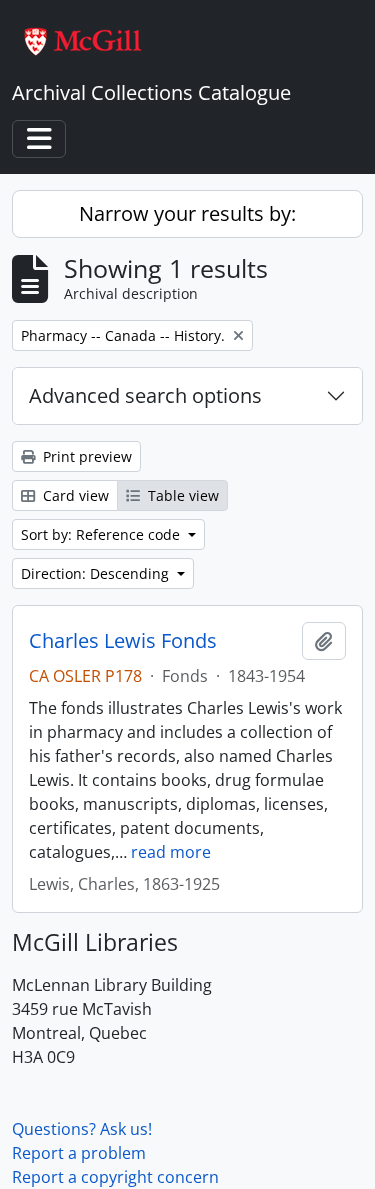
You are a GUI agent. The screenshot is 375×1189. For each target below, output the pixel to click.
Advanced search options (145, 395)
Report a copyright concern (115, 1177)
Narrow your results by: (187, 213)
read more (171, 852)
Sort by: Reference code (102, 534)
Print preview (85, 456)
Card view (74, 495)
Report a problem (79, 1153)
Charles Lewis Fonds (123, 641)
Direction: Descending (97, 573)
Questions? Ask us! (82, 1129)
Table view (181, 495)
